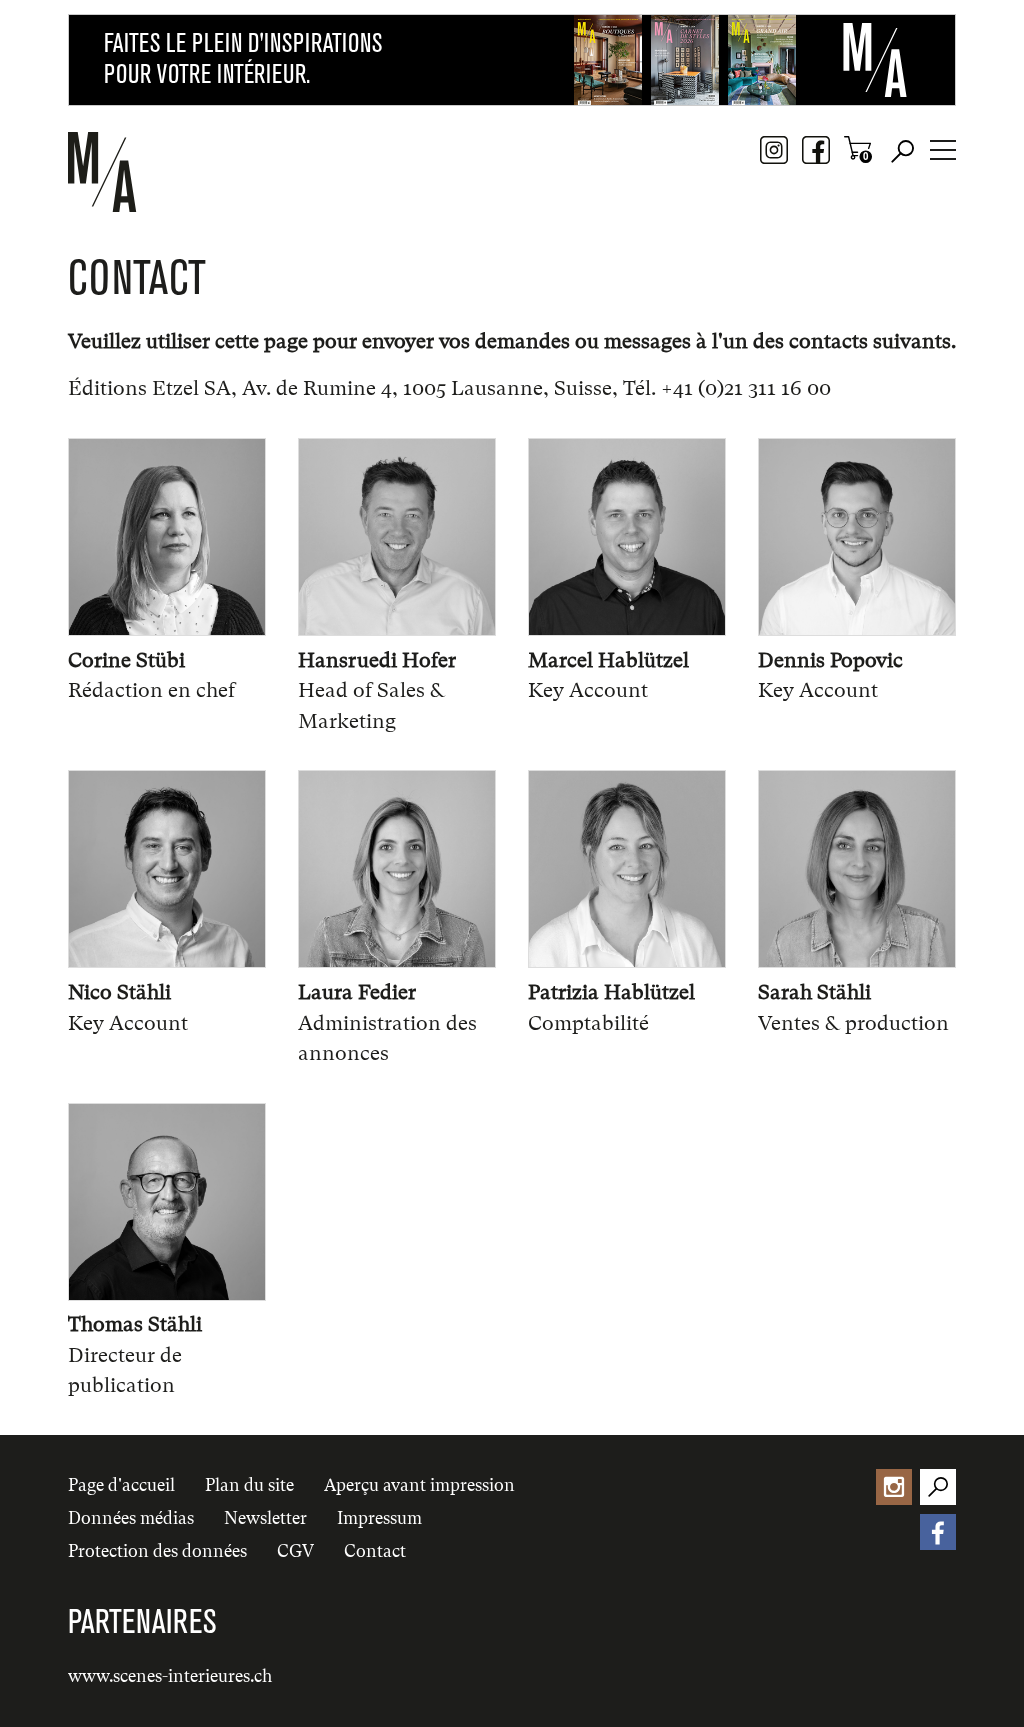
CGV (295, 1551)
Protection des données (157, 1551)
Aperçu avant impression (419, 1485)
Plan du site (249, 1485)
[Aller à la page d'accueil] (158, 172)
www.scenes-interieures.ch (170, 1676)
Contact (375, 1551)
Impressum (379, 1518)
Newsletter (265, 1518)
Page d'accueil (121, 1485)
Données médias (131, 1518)
